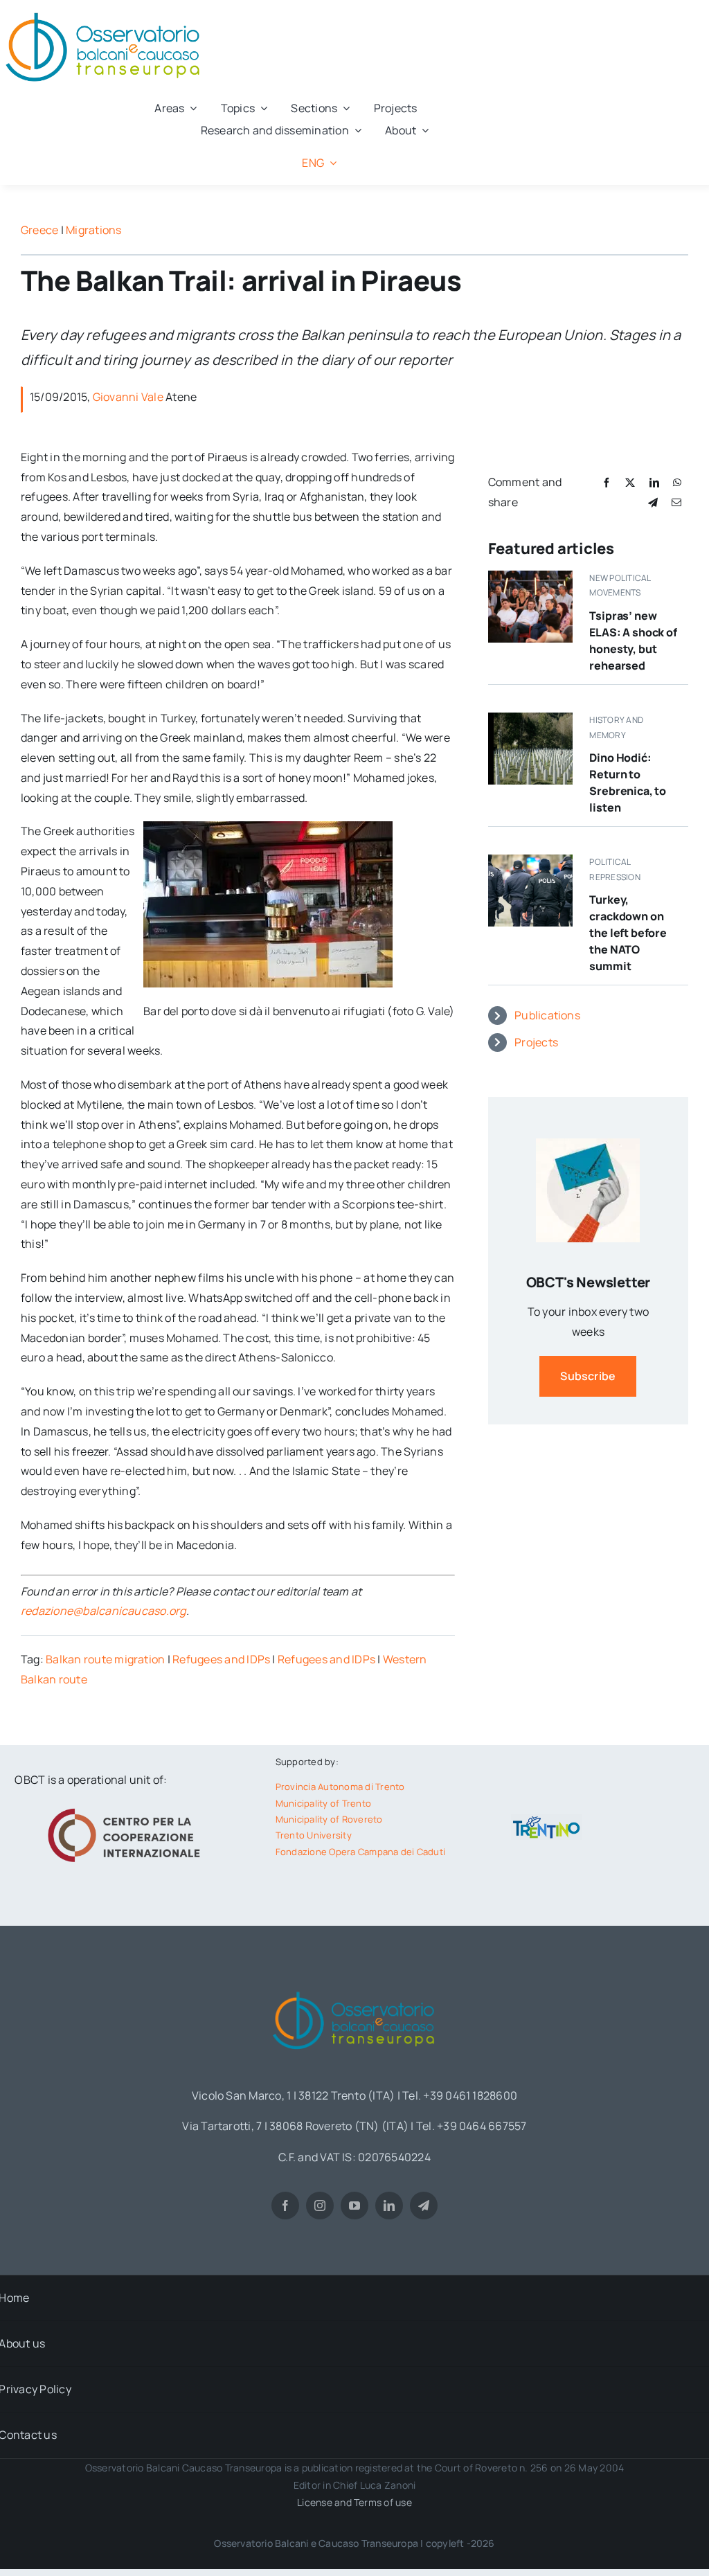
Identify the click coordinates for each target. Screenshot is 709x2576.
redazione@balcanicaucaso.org (104, 1611)
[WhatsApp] (677, 482)
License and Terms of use (354, 2502)
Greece (39, 230)
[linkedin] (389, 2206)
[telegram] (424, 2206)
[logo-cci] (127, 1807)
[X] (630, 482)
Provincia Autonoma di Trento (340, 1787)
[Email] (676, 502)
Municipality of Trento (323, 1803)
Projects (536, 1042)
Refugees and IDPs (221, 1659)
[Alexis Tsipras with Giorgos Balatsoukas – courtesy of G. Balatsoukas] (530, 576)
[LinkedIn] (654, 482)
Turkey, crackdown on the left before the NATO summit (628, 933)
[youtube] (354, 2206)
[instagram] (320, 2206)
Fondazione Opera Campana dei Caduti (360, 1852)
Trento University (314, 1835)
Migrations (93, 230)
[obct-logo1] (354, 1987)
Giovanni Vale (128, 397)
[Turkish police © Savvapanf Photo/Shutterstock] (530, 860)
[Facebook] (607, 482)
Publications (547, 1015)
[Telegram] (653, 502)
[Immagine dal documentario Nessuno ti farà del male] (530, 718)
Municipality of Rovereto (329, 1819)
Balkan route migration (105, 1659)
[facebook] (285, 2206)
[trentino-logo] (547, 1820)
